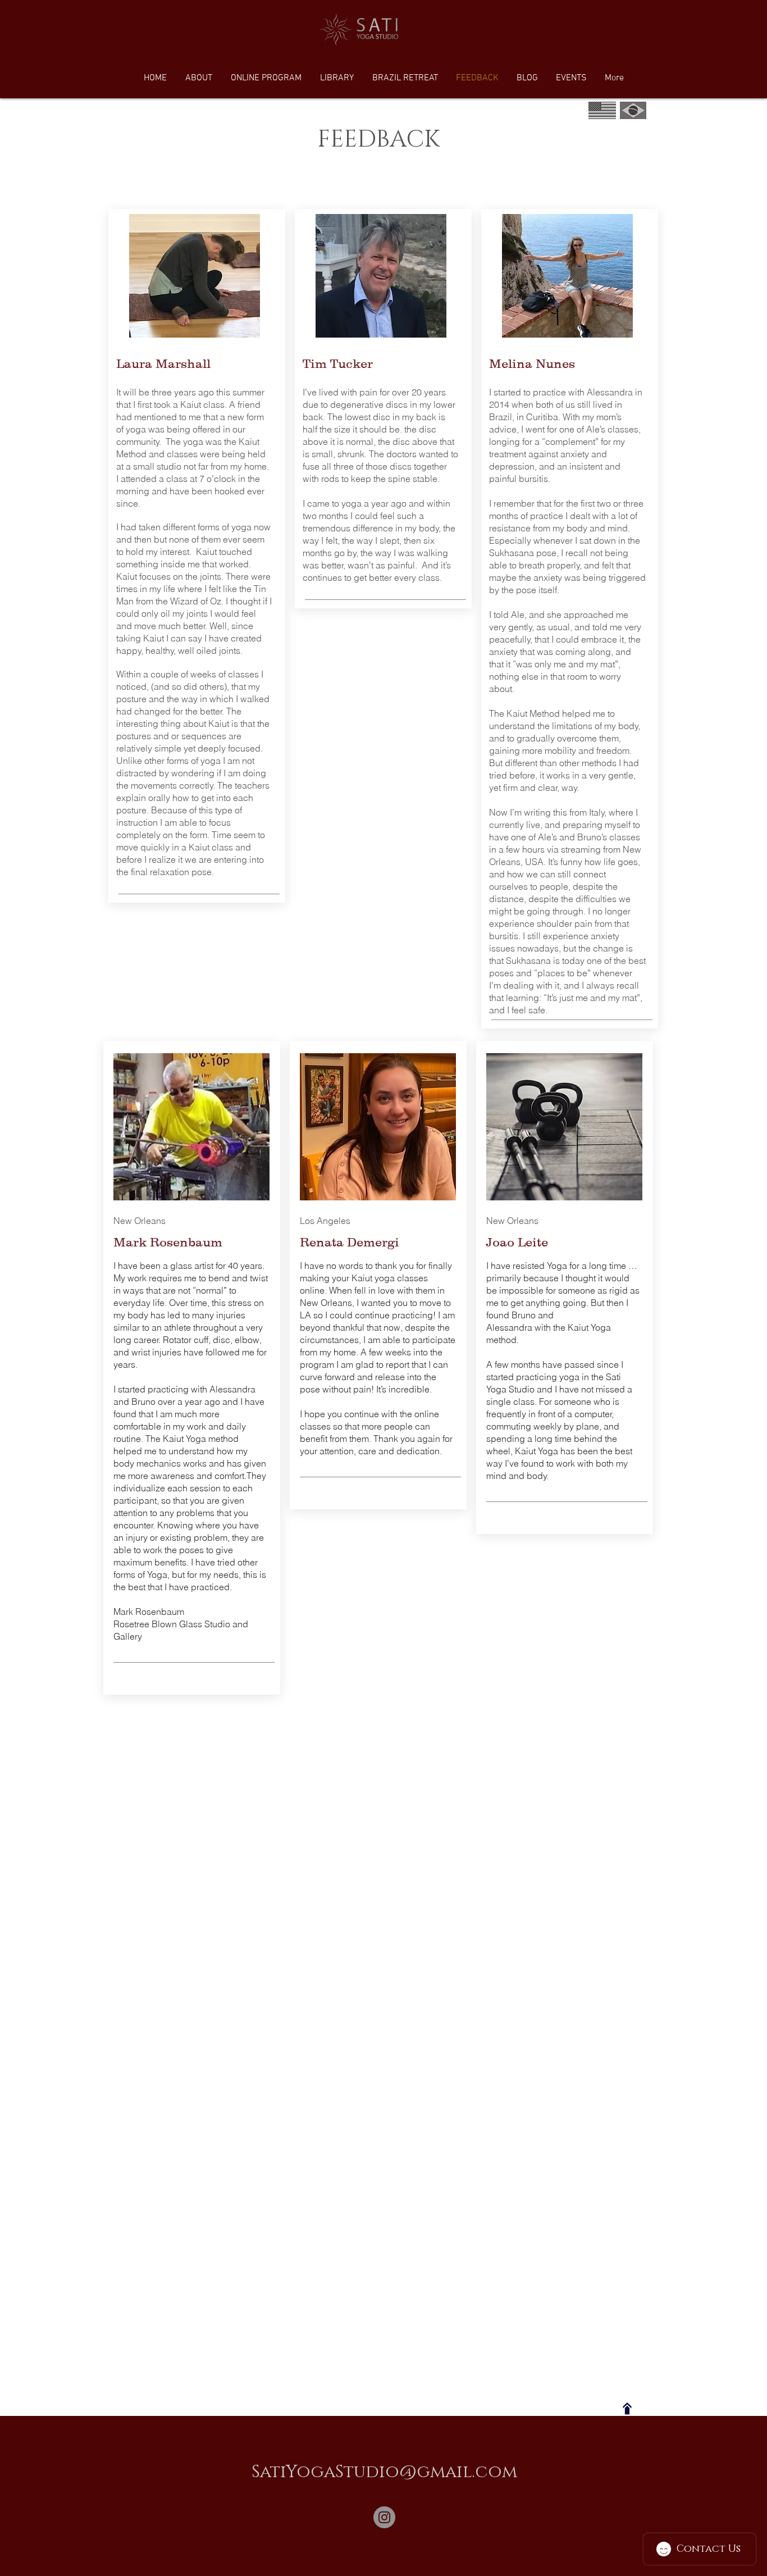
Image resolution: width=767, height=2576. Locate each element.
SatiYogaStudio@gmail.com (384, 2472)
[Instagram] (384, 2517)
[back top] (627, 2409)
